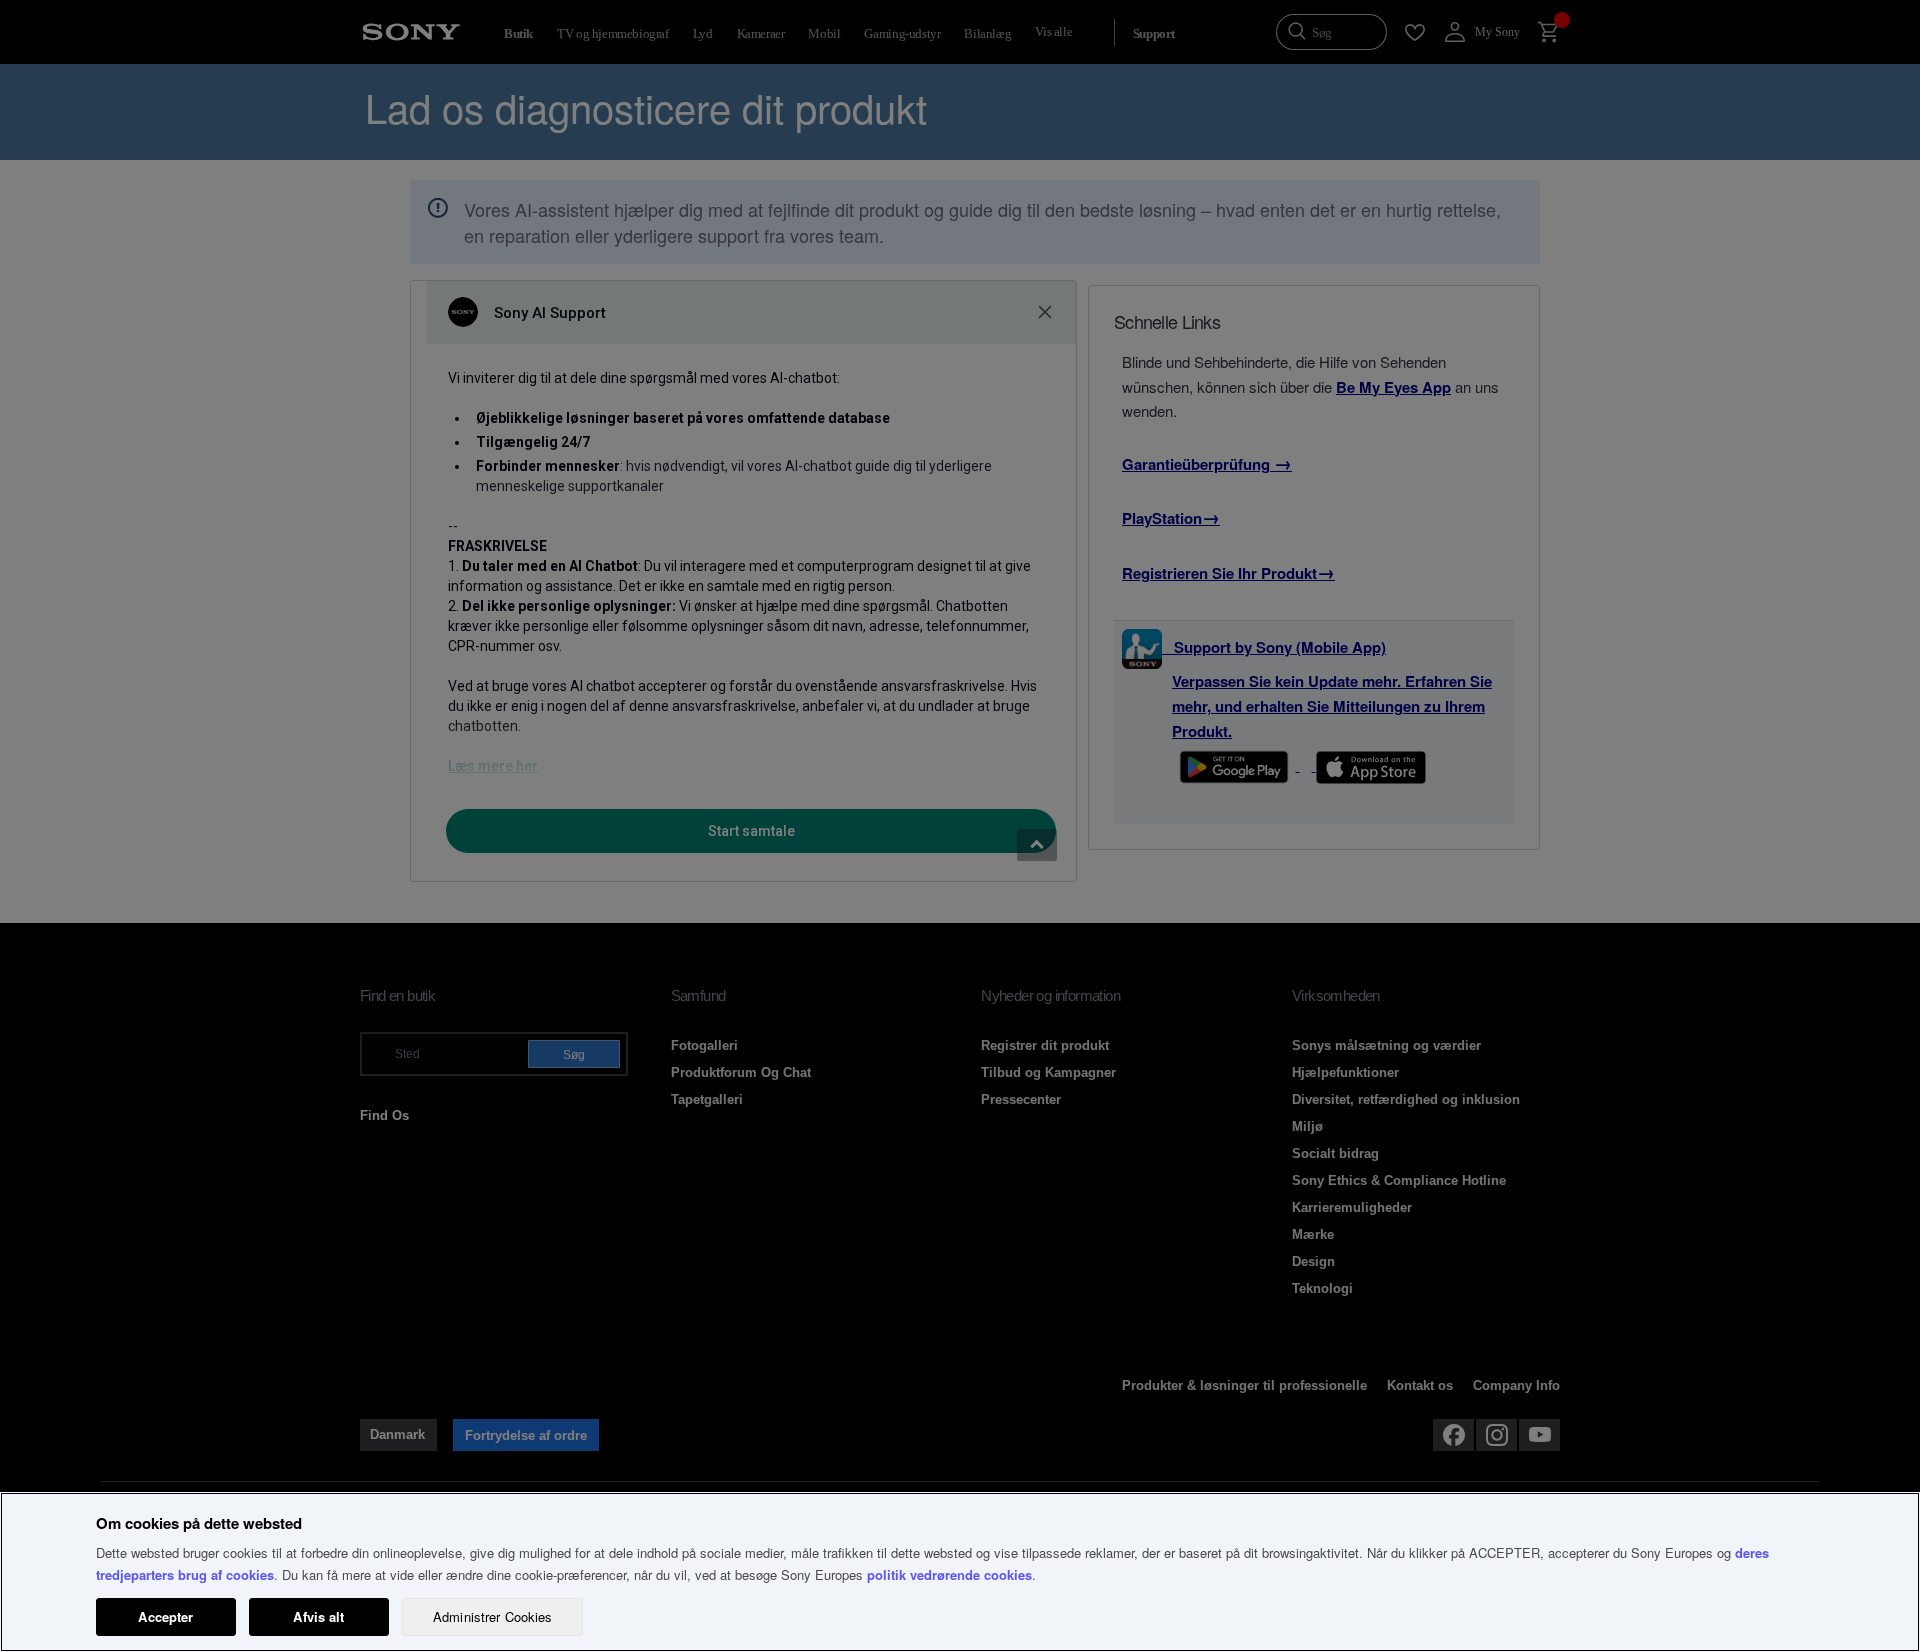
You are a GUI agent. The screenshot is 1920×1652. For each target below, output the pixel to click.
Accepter (165, 1616)
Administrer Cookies (492, 1616)
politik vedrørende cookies (949, 1574)
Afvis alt (318, 1616)
